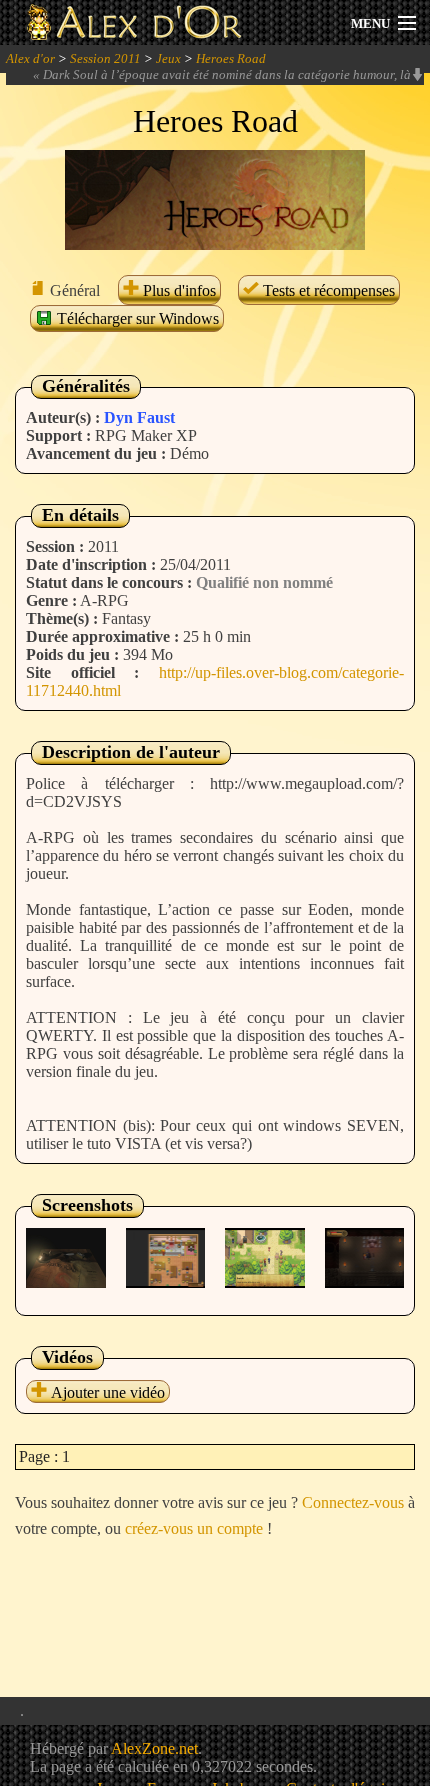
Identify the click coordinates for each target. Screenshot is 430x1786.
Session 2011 (105, 58)
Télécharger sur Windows (136, 318)
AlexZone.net (154, 1748)
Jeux (168, 58)
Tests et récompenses (327, 290)
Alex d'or (30, 58)
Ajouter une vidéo (106, 1392)
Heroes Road (231, 58)
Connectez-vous (353, 1502)
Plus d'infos (177, 290)
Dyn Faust (139, 417)
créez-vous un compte (194, 1528)
